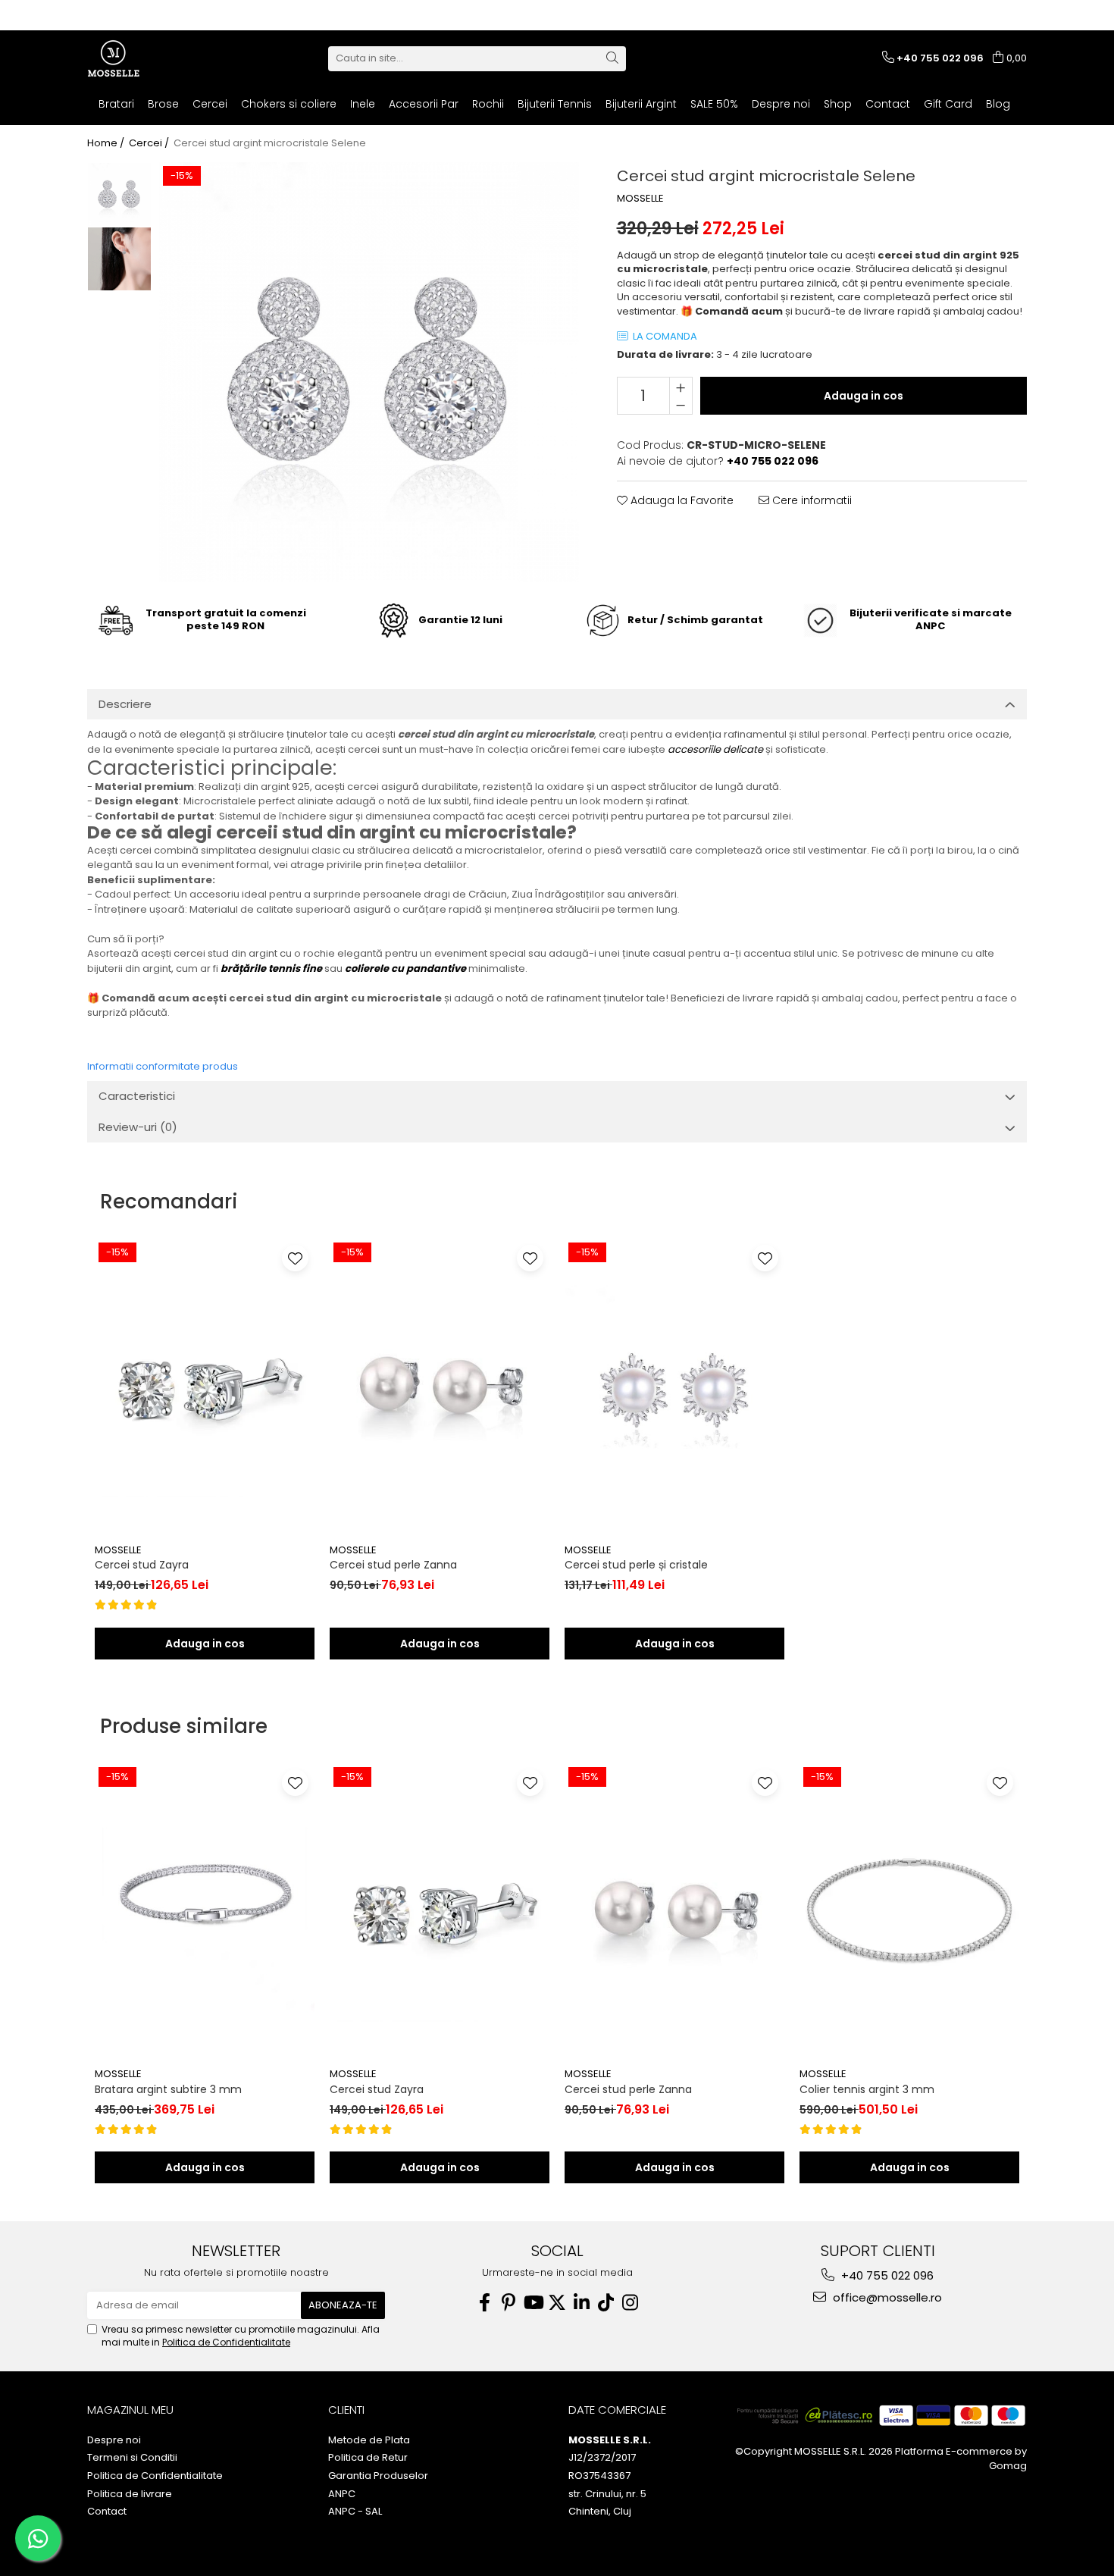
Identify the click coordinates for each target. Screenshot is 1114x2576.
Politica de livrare (130, 2494)
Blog (998, 104)
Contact (888, 104)
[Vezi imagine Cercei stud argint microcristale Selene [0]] (119, 194)
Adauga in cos (864, 396)
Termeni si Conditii (132, 2458)
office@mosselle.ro (886, 2297)
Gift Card (948, 104)
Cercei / (150, 143)
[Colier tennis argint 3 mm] (909, 1912)
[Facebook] (484, 2303)
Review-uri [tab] (138, 1127)
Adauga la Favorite (681, 500)
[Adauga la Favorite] (295, 1258)
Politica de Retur (368, 2458)
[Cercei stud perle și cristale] (674, 1387)
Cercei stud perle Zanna (393, 1565)
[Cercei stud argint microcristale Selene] (369, 372)
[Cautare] (612, 59)
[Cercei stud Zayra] (205, 1387)
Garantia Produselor (378, 2476)
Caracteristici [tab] (137, 1096)
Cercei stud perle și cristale (636, 1565)
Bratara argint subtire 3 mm (168, 2089)
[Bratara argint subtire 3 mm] (205, 1912)
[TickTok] (606, 2303)
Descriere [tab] (125, 704)
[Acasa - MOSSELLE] (163, 58)
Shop (838, 104)
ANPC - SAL (355, 2512)
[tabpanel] (369, 372)
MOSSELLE (640, 199)
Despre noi (781, 104)
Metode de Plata (369, 2440)
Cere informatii (810, 500)
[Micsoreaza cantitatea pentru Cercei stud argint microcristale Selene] (681, 405)
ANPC (342, 2494)
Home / (107, 143)
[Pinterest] (508, 2303)
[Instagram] (630, 2303)
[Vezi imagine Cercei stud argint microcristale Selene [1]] (119, 259)
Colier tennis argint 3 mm (867, 2089)
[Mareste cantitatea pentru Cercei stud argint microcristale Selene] (681, 387)
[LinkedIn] (581, 2303)
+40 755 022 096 (886, 2275)
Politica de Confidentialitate (226, 2342)
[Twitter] (557, 2303)
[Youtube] (533, 2303)
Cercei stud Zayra (142, 1565)
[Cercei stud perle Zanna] (440, 1387)
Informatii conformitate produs (163, 1066)
